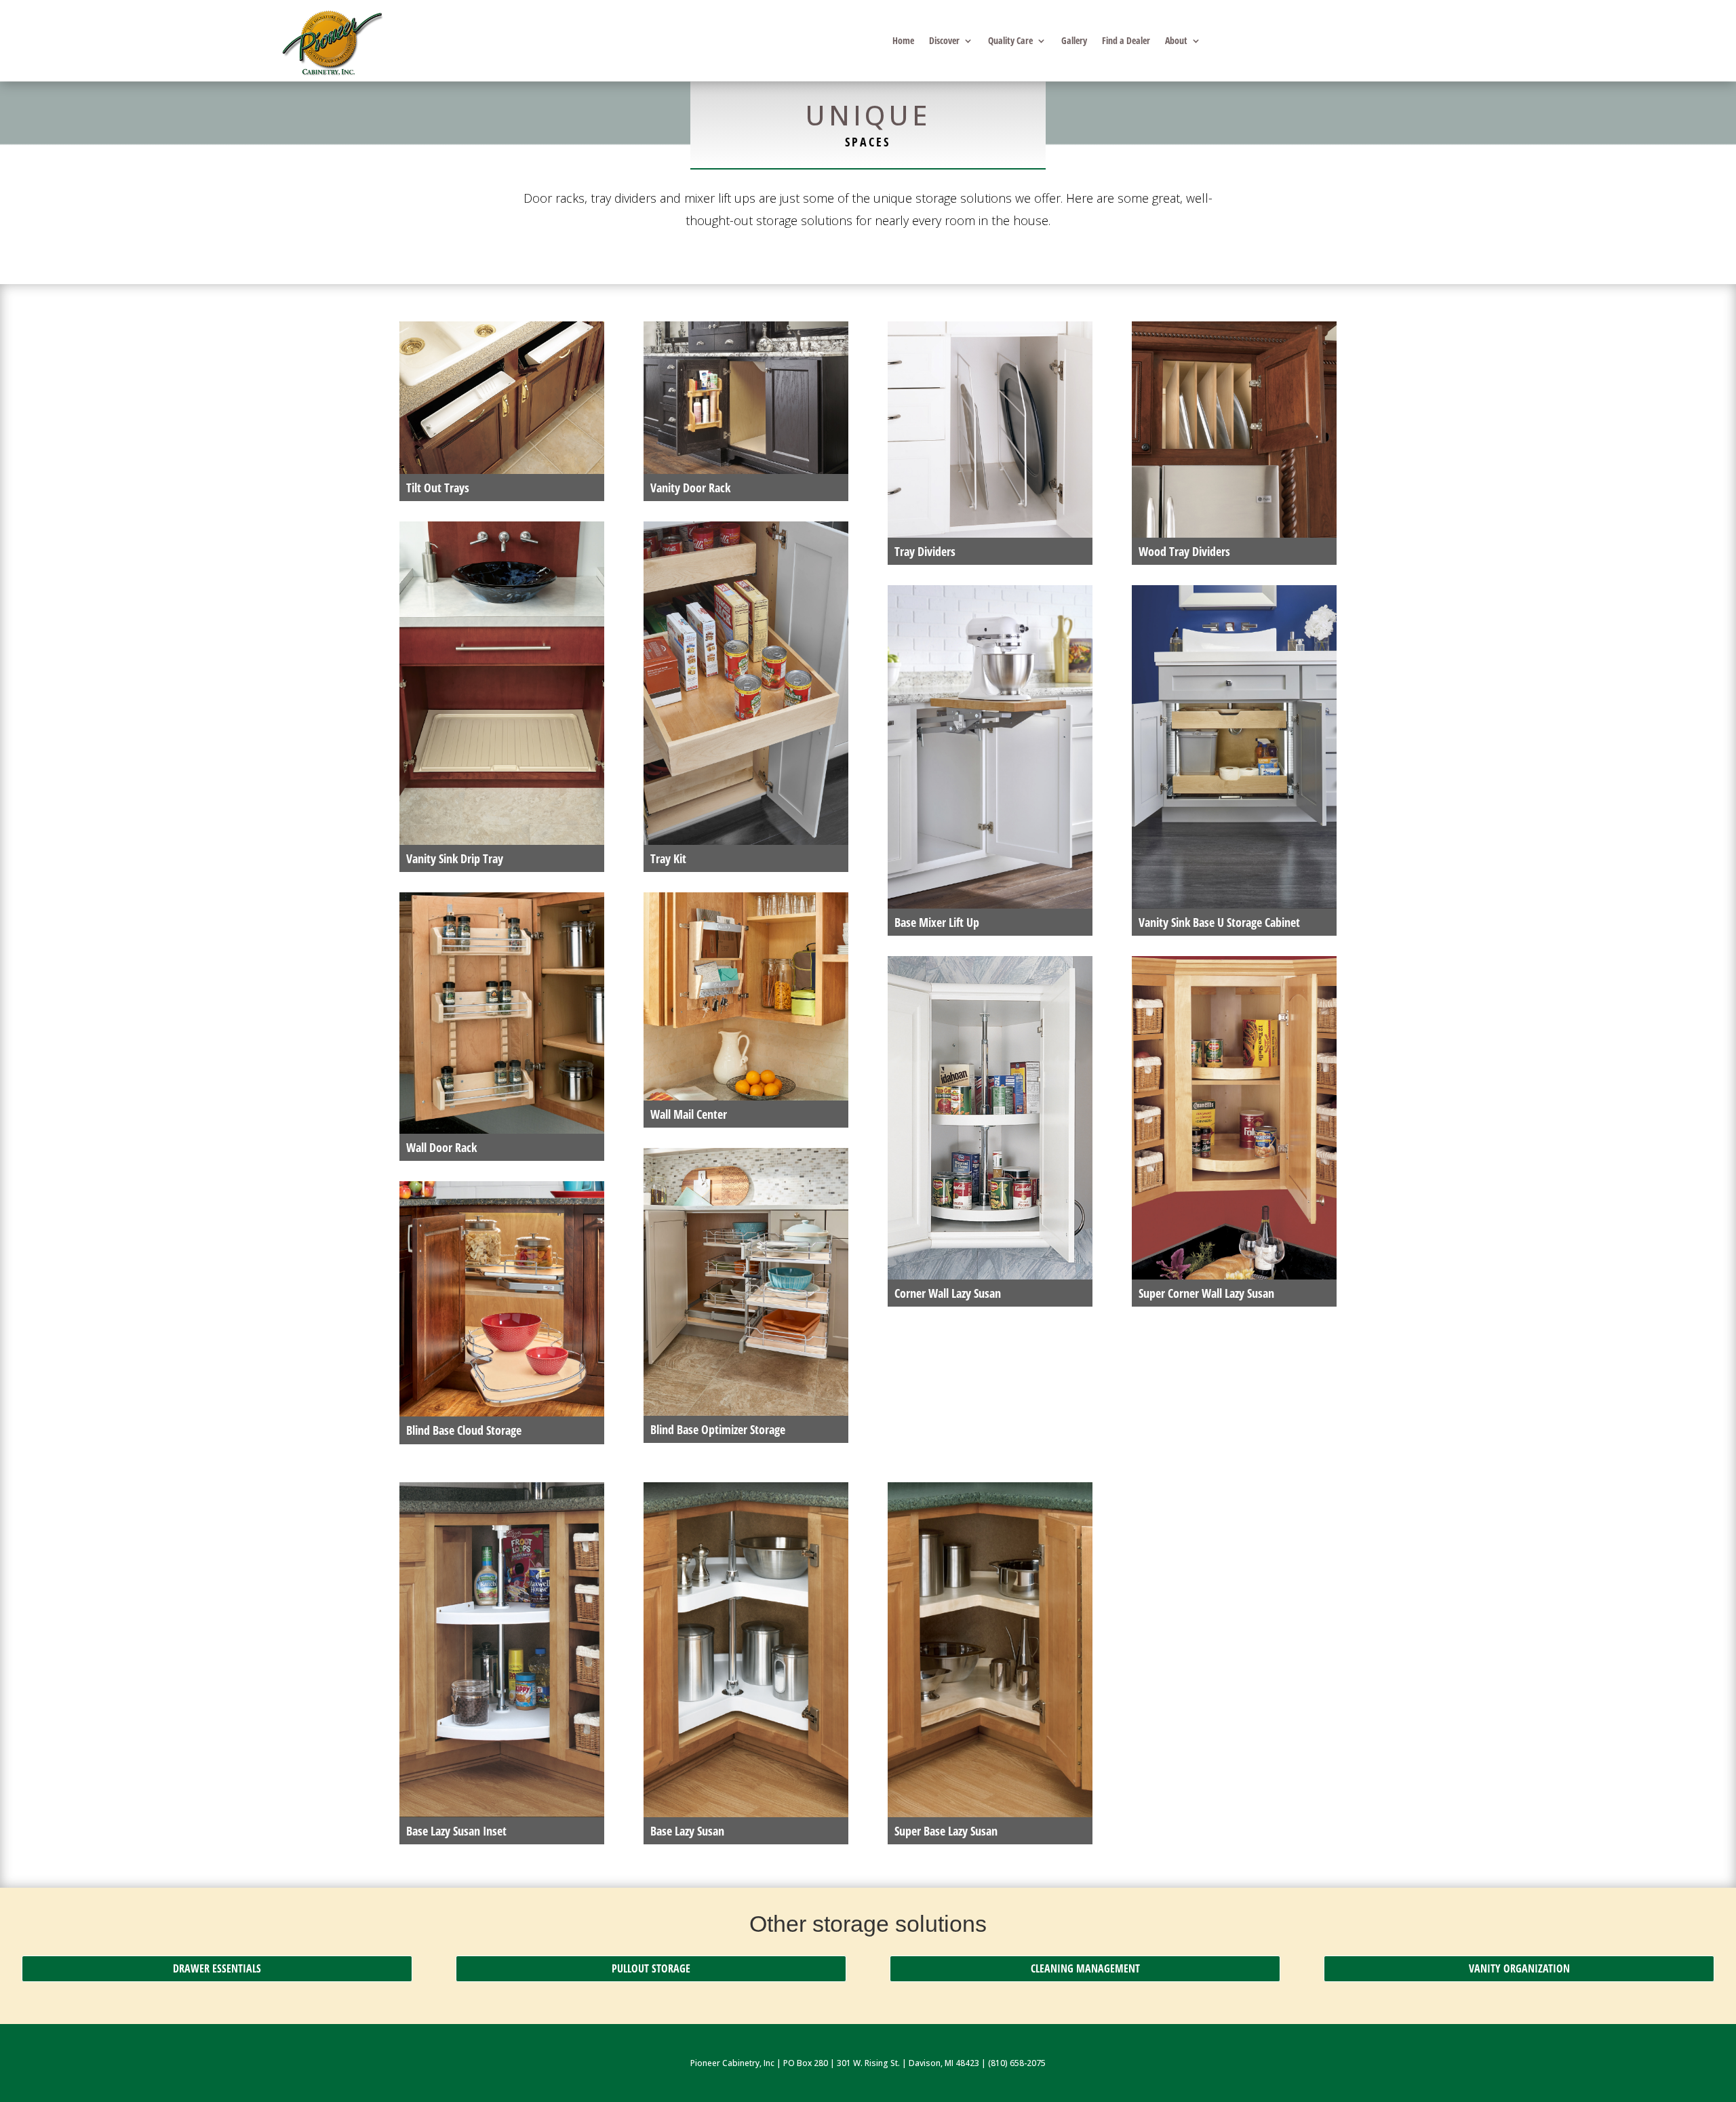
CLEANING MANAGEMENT (1085, 1968)
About (1176, 41)
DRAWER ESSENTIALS (217, 1968)
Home (903, 41)
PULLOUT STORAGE (651, 1968)
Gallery (1074, 41)
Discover (944, 41)
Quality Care (1010, 41)
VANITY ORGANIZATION (1519, 1968)
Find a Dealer (1126, 41)
